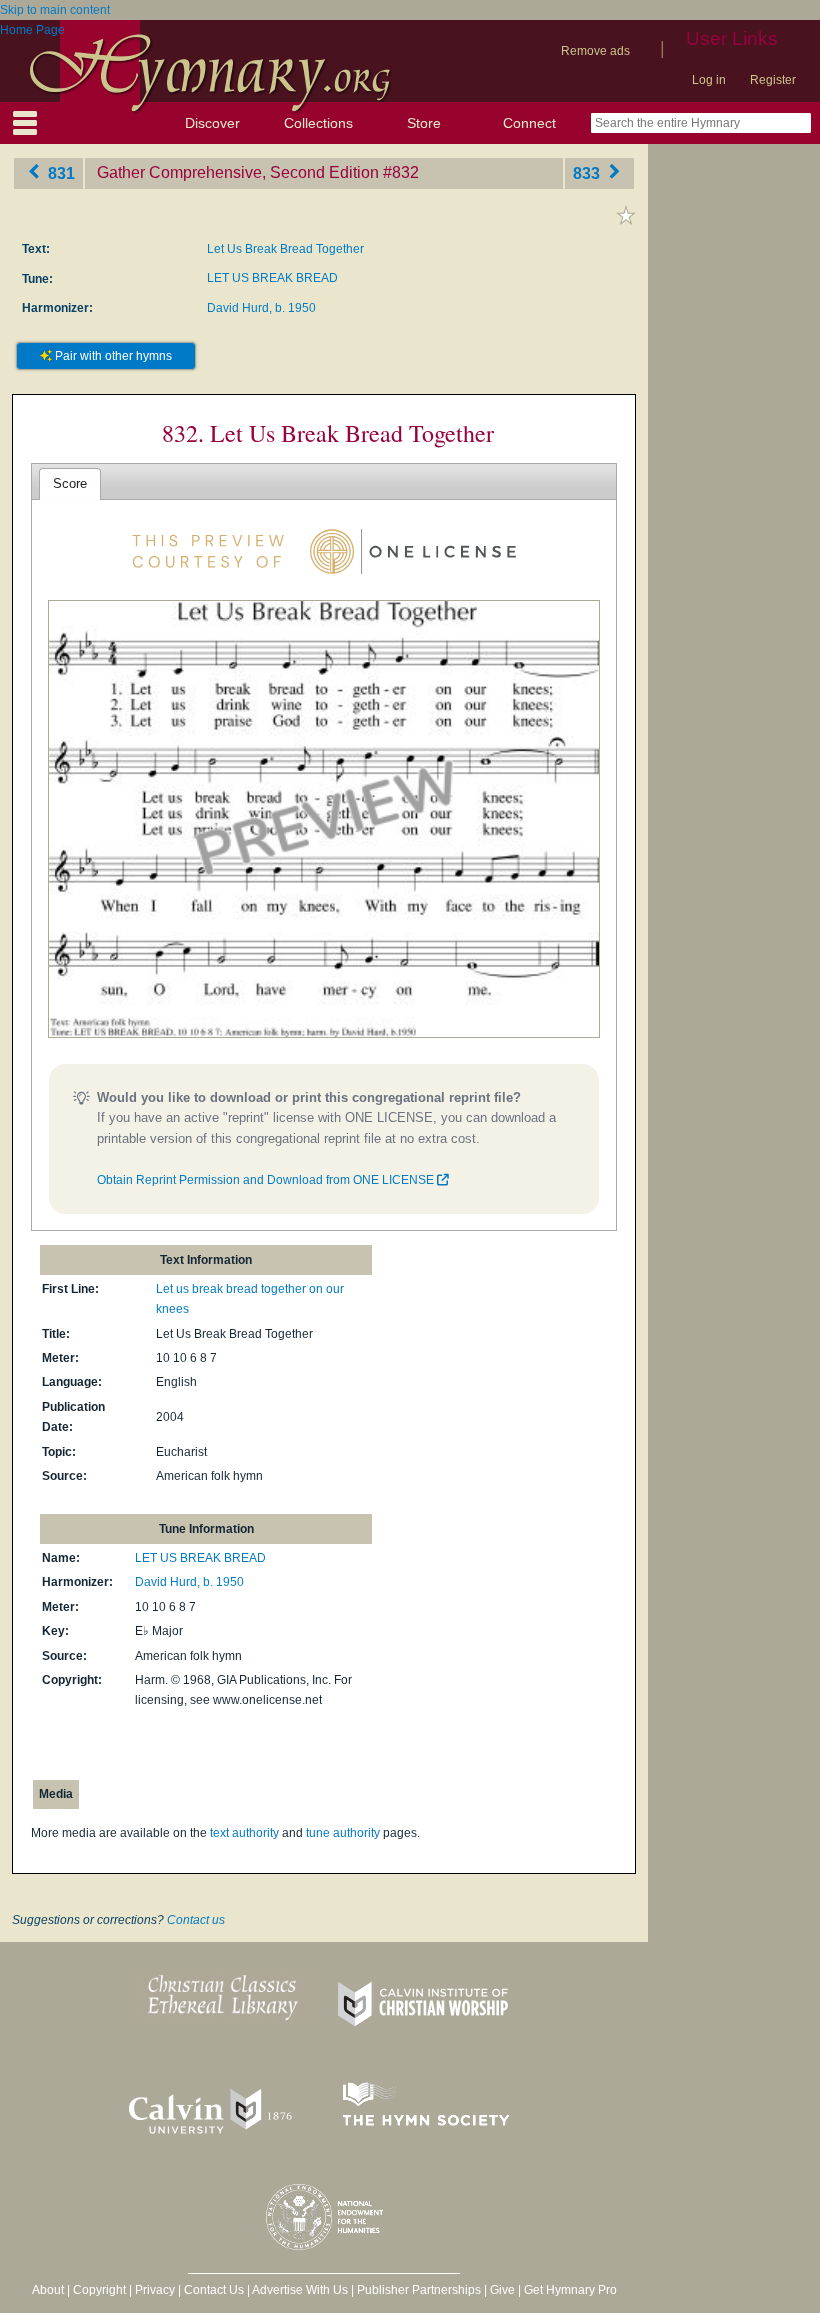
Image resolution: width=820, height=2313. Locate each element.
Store (424, 123)
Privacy (155, 2290)
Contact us (196, 1920)
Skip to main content (55, 10)
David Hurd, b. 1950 (261, 308)
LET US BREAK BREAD (272, 278)
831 (59, 172)
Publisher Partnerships (419, 2290)
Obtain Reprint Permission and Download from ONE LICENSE (267, 1180)
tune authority (343, 1833)
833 (588, 172)
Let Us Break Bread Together (285, 249)
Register (773, 80)
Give (502, 2290)
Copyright (99, 2290)
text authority (244, 1833)
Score (70, 483)
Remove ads (595, 51)
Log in (709, 80)
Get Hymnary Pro (570, 2290)
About (48, 2290)
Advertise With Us (300, 2290)
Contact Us (214, 2290)
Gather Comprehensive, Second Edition (238, 172)
